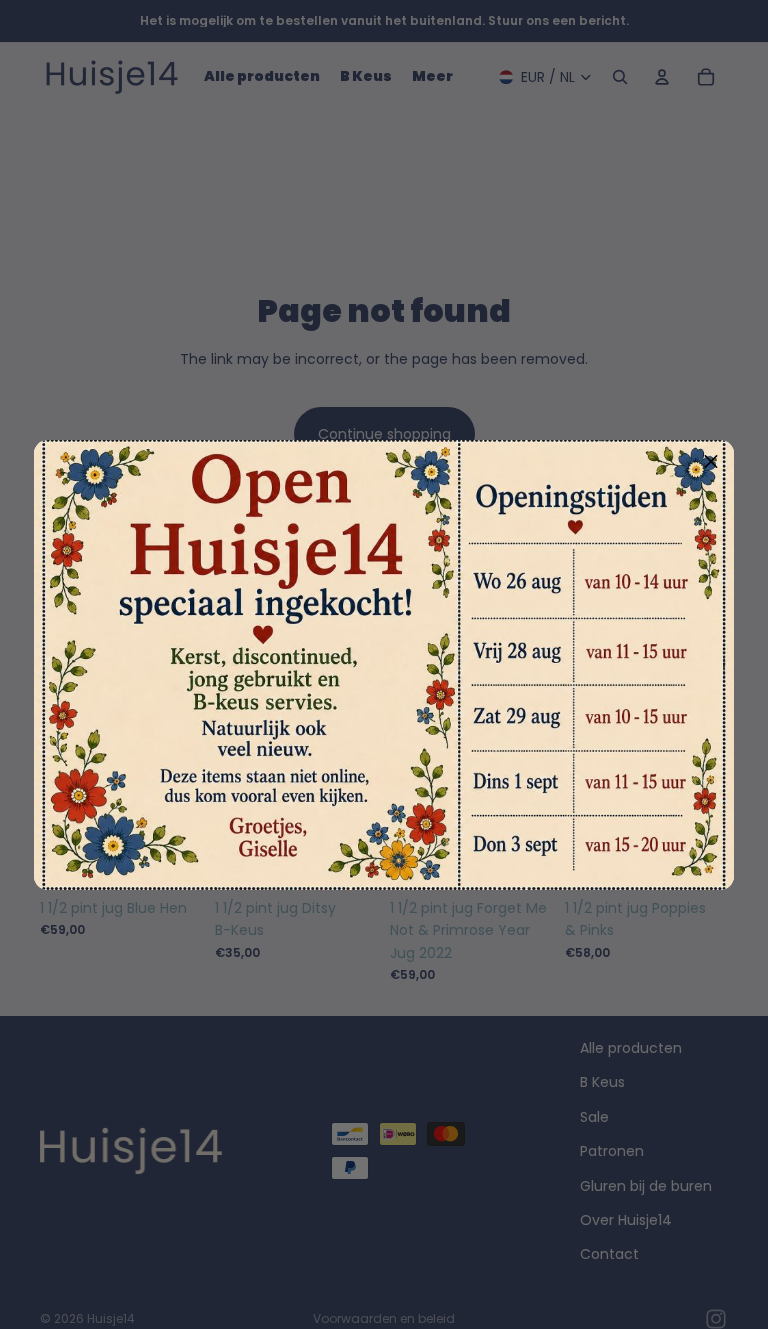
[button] (711, 463)
